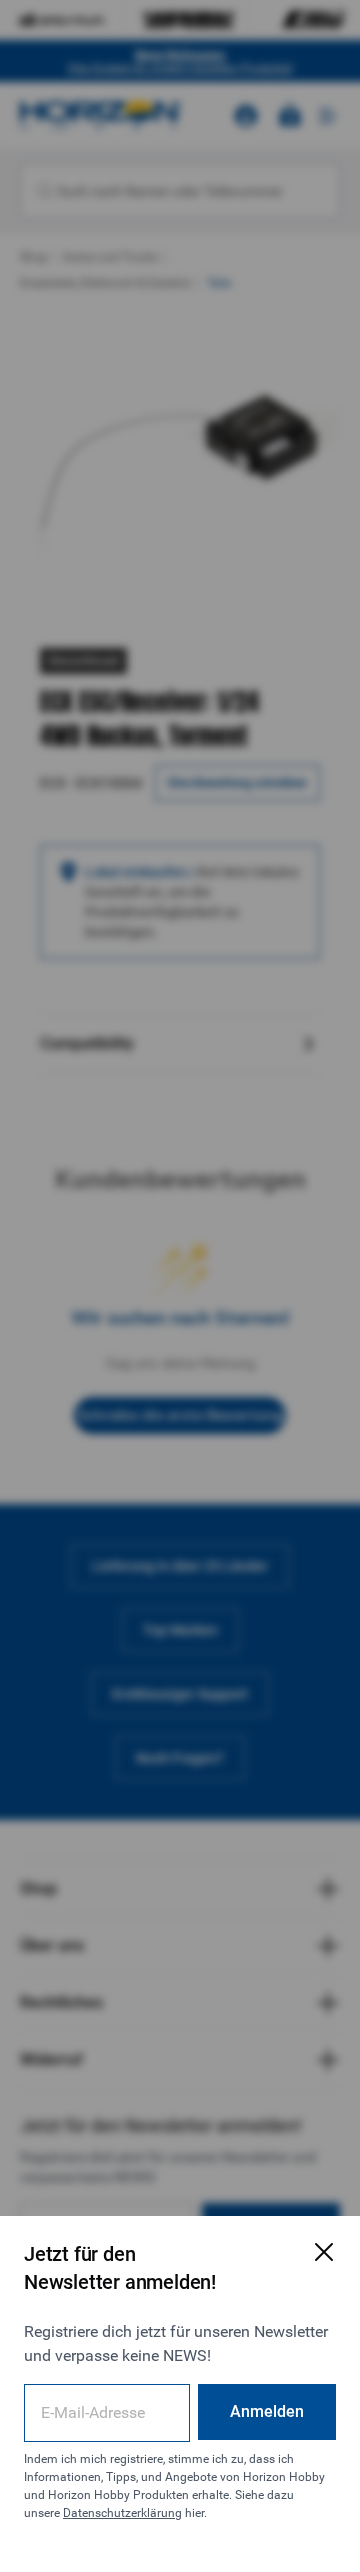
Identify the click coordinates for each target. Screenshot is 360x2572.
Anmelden (267, 2411)
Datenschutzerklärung (122, 2513)
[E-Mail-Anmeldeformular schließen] (324, 2252)
